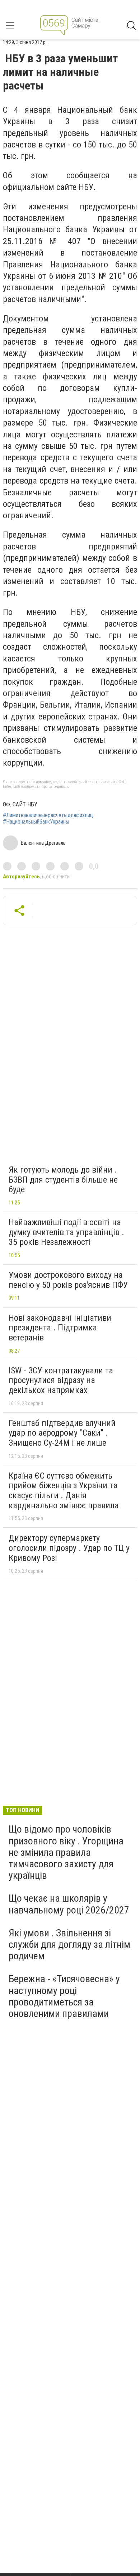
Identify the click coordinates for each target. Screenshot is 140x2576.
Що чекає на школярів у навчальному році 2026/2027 (69, 1904)
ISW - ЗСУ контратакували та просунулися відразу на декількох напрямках (61, 1380)
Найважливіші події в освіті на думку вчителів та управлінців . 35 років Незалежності (66, 1232)
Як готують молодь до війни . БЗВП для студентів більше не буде (63, 1180)
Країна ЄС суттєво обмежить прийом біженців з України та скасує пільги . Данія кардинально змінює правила (64, 1491)
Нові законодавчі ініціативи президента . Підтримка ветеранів (60, 1328)
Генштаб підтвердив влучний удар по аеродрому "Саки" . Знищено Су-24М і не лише (62, 1433)
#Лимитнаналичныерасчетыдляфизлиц (48, 815)
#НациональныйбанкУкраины (36, 822)
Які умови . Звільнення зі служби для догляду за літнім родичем (69, 1944)
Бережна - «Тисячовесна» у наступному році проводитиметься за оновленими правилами (64, 1996)
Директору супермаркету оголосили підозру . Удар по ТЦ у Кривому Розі (69, 1548)
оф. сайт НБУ (20, 804)
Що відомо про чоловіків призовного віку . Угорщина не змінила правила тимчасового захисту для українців (66, 1852)
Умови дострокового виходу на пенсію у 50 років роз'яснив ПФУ (68, 1280)
